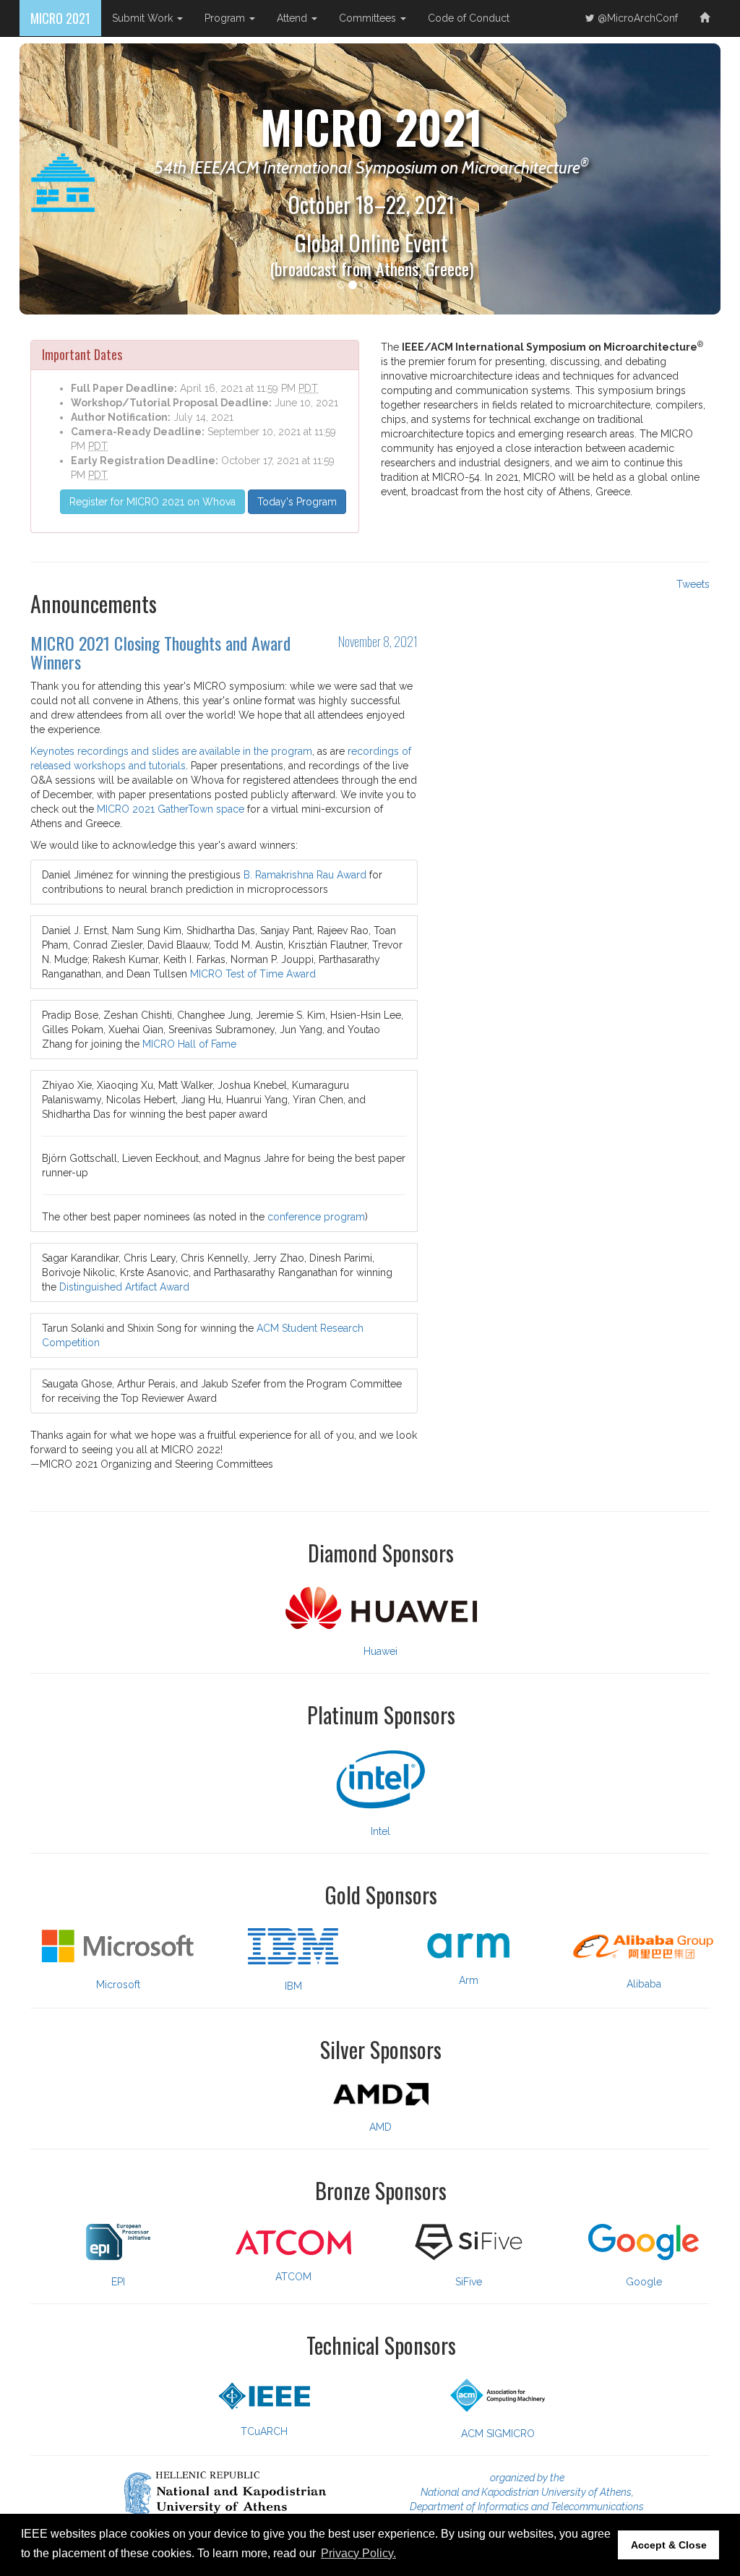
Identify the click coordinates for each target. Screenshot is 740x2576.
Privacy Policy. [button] (358, 2553)
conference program (316, 1217)
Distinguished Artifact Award (124, 1287)
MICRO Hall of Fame (189, 1044)
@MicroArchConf (636, 18)
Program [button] (226, 18)
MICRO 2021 (60, 18)
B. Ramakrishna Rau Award (305, 875)
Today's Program (297, 502)
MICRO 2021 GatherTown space (171, 809)
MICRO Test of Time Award (253, 974)
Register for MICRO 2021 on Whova (152, 502)
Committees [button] (369, 18)
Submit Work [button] (144, 18)
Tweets (693, 584)
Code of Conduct (469, 18)
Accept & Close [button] (669, 2545)
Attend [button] (293, 18)
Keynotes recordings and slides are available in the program (171, 751)
